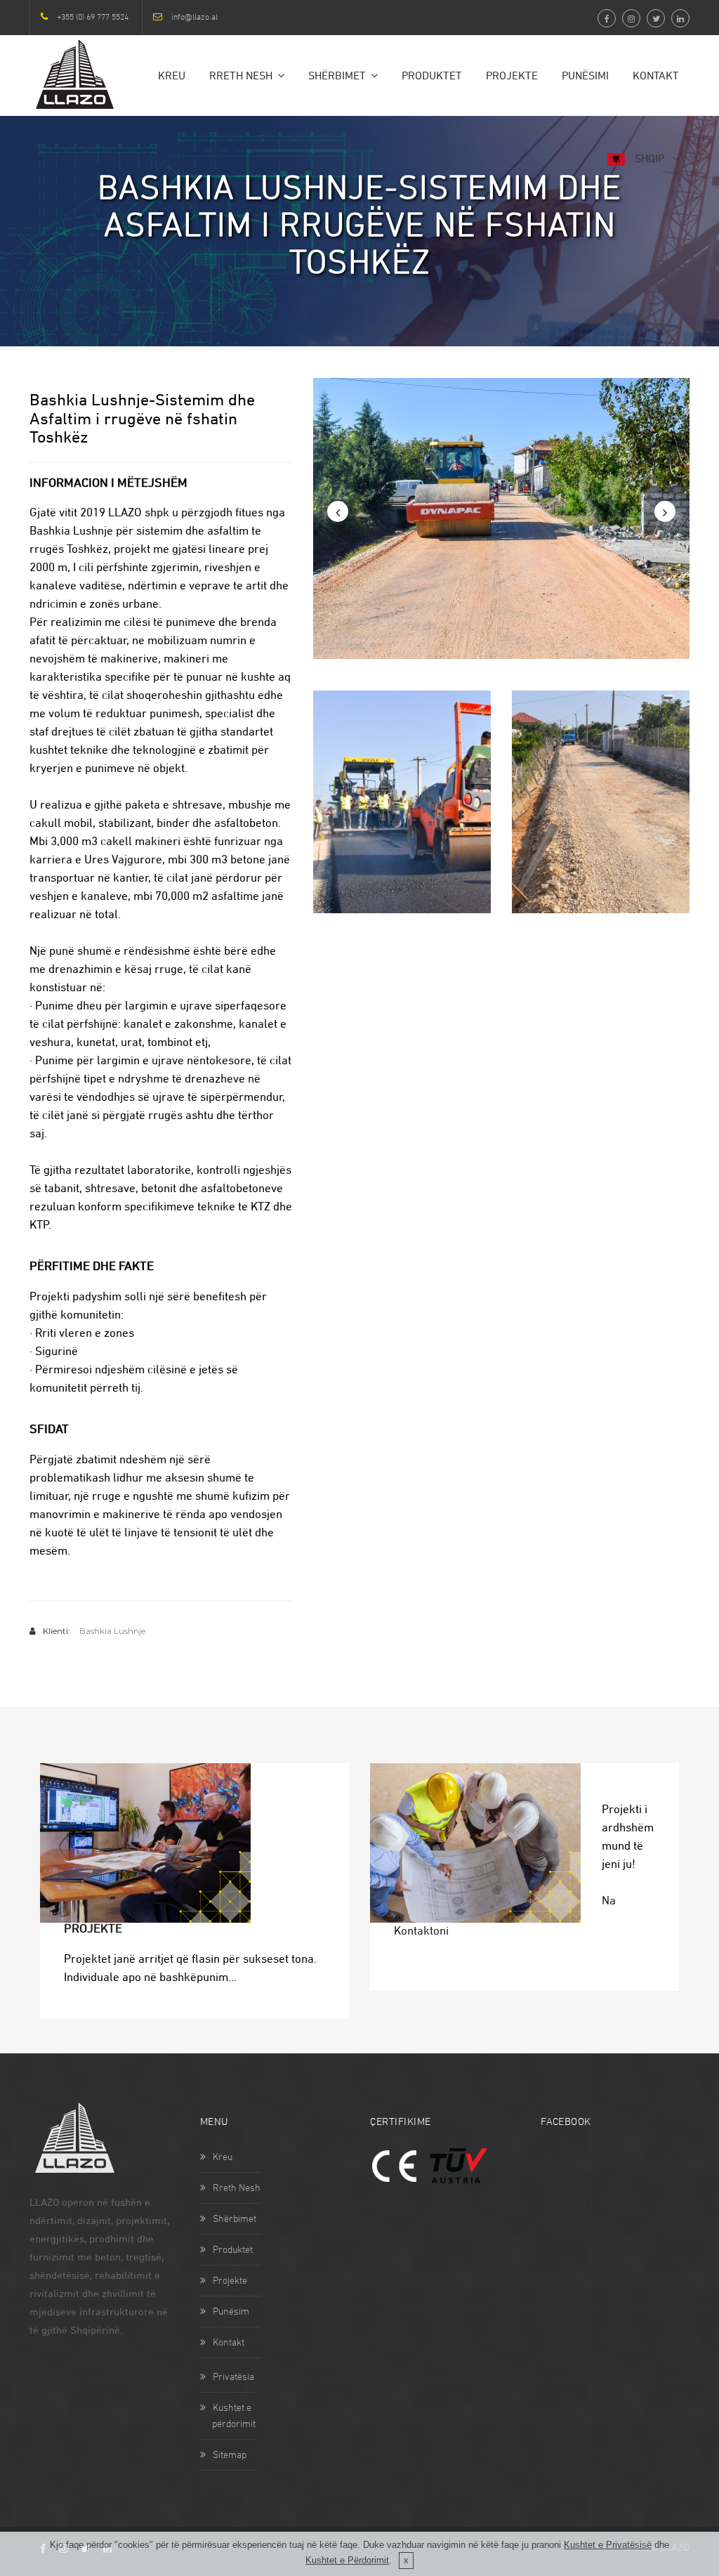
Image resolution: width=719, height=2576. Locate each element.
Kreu (172, 77)
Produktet (432, 77)
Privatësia (233, 2378)
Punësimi (585, 77)
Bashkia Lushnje (112, 1631)
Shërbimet (337, 77)
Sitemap (230, 2456)
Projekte (512, 77)
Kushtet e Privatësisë (608, 2545)
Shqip (649, 159)
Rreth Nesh (241, 77)
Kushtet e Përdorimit (347, 2560)
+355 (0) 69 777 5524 (93, 18)
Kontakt (656, 77)
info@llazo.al (194, 18)
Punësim (231, 2312)
